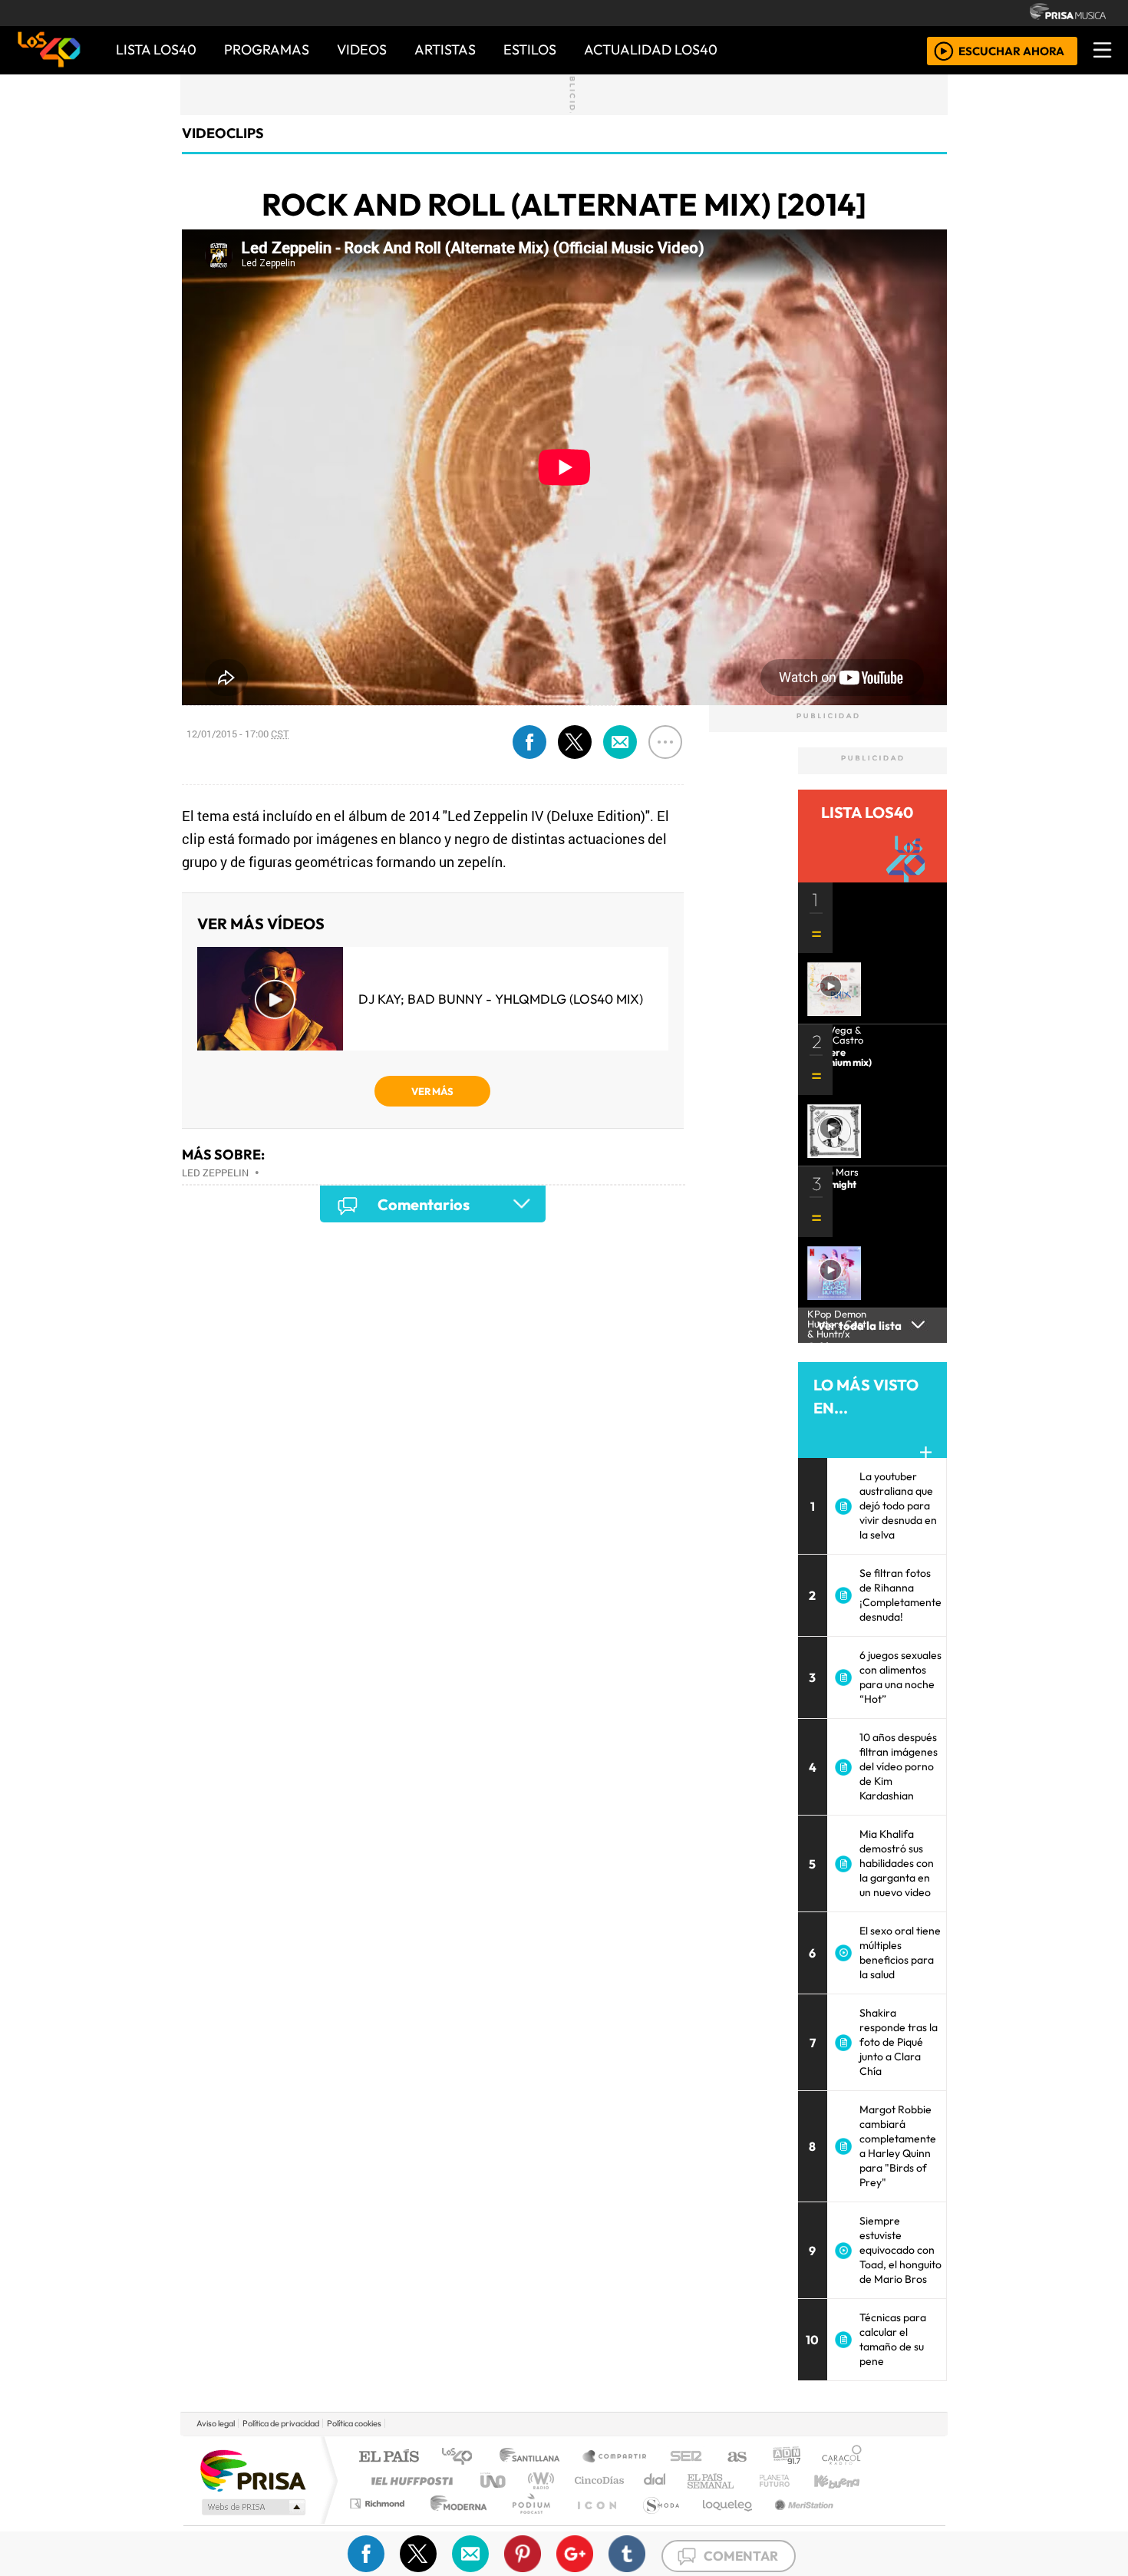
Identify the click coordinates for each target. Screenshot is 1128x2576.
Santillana (534, 2457)
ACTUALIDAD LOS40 (651, 49)
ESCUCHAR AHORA (1011, 50)
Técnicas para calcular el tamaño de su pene (893, 2339)
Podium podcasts (379, 2500)
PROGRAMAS (267, 49)
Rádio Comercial (864, 2523)
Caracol (842, 2457)
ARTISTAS (445, 49)
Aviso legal (216, 2423)
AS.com (735, 2457)
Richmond (379, 2523)
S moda (656, 2523)
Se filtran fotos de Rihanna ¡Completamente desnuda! (900, 1595)
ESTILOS (530, 49)
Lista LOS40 (156, 49)
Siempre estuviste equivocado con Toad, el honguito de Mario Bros (900, 2250)
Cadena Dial (789, 2480)
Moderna (455, 2523)
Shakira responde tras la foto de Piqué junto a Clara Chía (899, 2042)
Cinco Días (597, 2480)
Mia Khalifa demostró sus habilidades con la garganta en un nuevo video (897, 1863)
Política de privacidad (281, 2423)
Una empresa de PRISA (252, 2470)
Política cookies (354, 2423)
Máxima (697, 2480)
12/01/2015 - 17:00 (238, 734)
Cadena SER (686, 2457)
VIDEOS (362, 49)
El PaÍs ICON (594, 2523)
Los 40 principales (462, 2457)
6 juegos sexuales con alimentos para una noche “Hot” (900, 1677)
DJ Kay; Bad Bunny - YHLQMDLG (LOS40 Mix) (501, 999)
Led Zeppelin (215, 1173)
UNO (494, 2480)
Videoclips (223, 133)
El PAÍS (389, 2457)
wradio (538, 2480)
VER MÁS (432, 1091)
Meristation (796, 2523)
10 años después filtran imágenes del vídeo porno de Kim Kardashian (899, 1766)
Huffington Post (409, 2480)
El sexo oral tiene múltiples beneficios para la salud (900, 1953)
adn (785, 2457)
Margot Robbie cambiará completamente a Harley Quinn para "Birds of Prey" (898, 2146)
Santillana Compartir (615, 2457)
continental (655, 2480)
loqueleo (722, 2523)
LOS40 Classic (742, 2480)
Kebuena (844, 2480)
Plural (527, 2523)
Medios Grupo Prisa (252, 2507)
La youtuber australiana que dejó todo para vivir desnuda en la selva (898, 1506)
